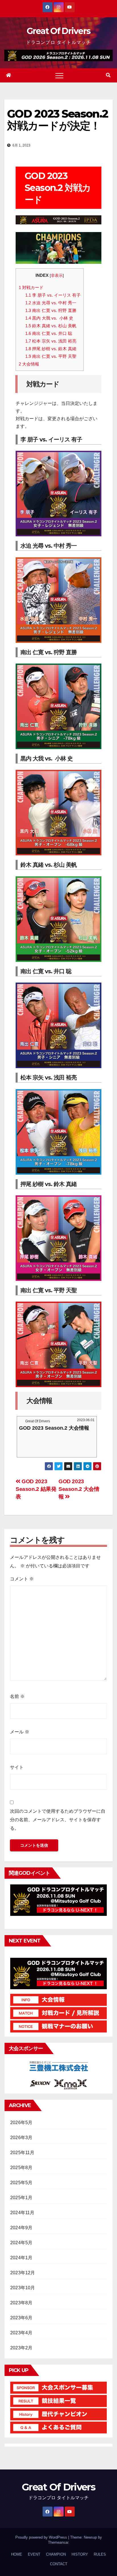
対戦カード (31, 287)
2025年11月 (22, 2153)
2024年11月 (22, 2213)
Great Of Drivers (59, 31)
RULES (100, 2554)
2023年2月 (21, 2348)
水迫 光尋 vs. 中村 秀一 (51, 303)
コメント (22, 1579)
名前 (17, 1696)
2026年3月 (21, 2138)
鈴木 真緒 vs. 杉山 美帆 (51, 326)
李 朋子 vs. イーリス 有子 (53, 295)
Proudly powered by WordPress (42, 2537)
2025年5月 (21, 2183)
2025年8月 (21, 2168)
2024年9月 (21, 2228)
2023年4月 (21, 2333)
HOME (17, 2554)
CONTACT (59, 2564)
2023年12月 (23, 2273)
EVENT (34, 2554)
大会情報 (29, 364)
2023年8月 (21, 2303)
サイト (17, 1767)
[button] (108, 75)
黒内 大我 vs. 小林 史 (49, 318)
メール (20, 1732)
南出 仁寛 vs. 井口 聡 (49, 333)
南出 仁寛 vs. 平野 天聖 (51, 356)
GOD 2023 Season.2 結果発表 (36, 1489)
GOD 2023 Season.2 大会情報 (79, 1489)
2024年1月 (21, 2258)
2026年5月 (21, 2123)
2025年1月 (21, 2198)
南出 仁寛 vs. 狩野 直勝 (51, 310)
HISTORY (80, 2554)
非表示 (57, 276)
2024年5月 (21, 2243)
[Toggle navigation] (59, 75)
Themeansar (58, 2542)
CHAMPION (56, 2554)
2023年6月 (21, 2318)
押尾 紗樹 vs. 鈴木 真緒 (51, 349)
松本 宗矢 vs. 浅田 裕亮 (51, 341)
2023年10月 (23, 2288)
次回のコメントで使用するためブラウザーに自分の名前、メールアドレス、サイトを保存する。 (58, 1820)
